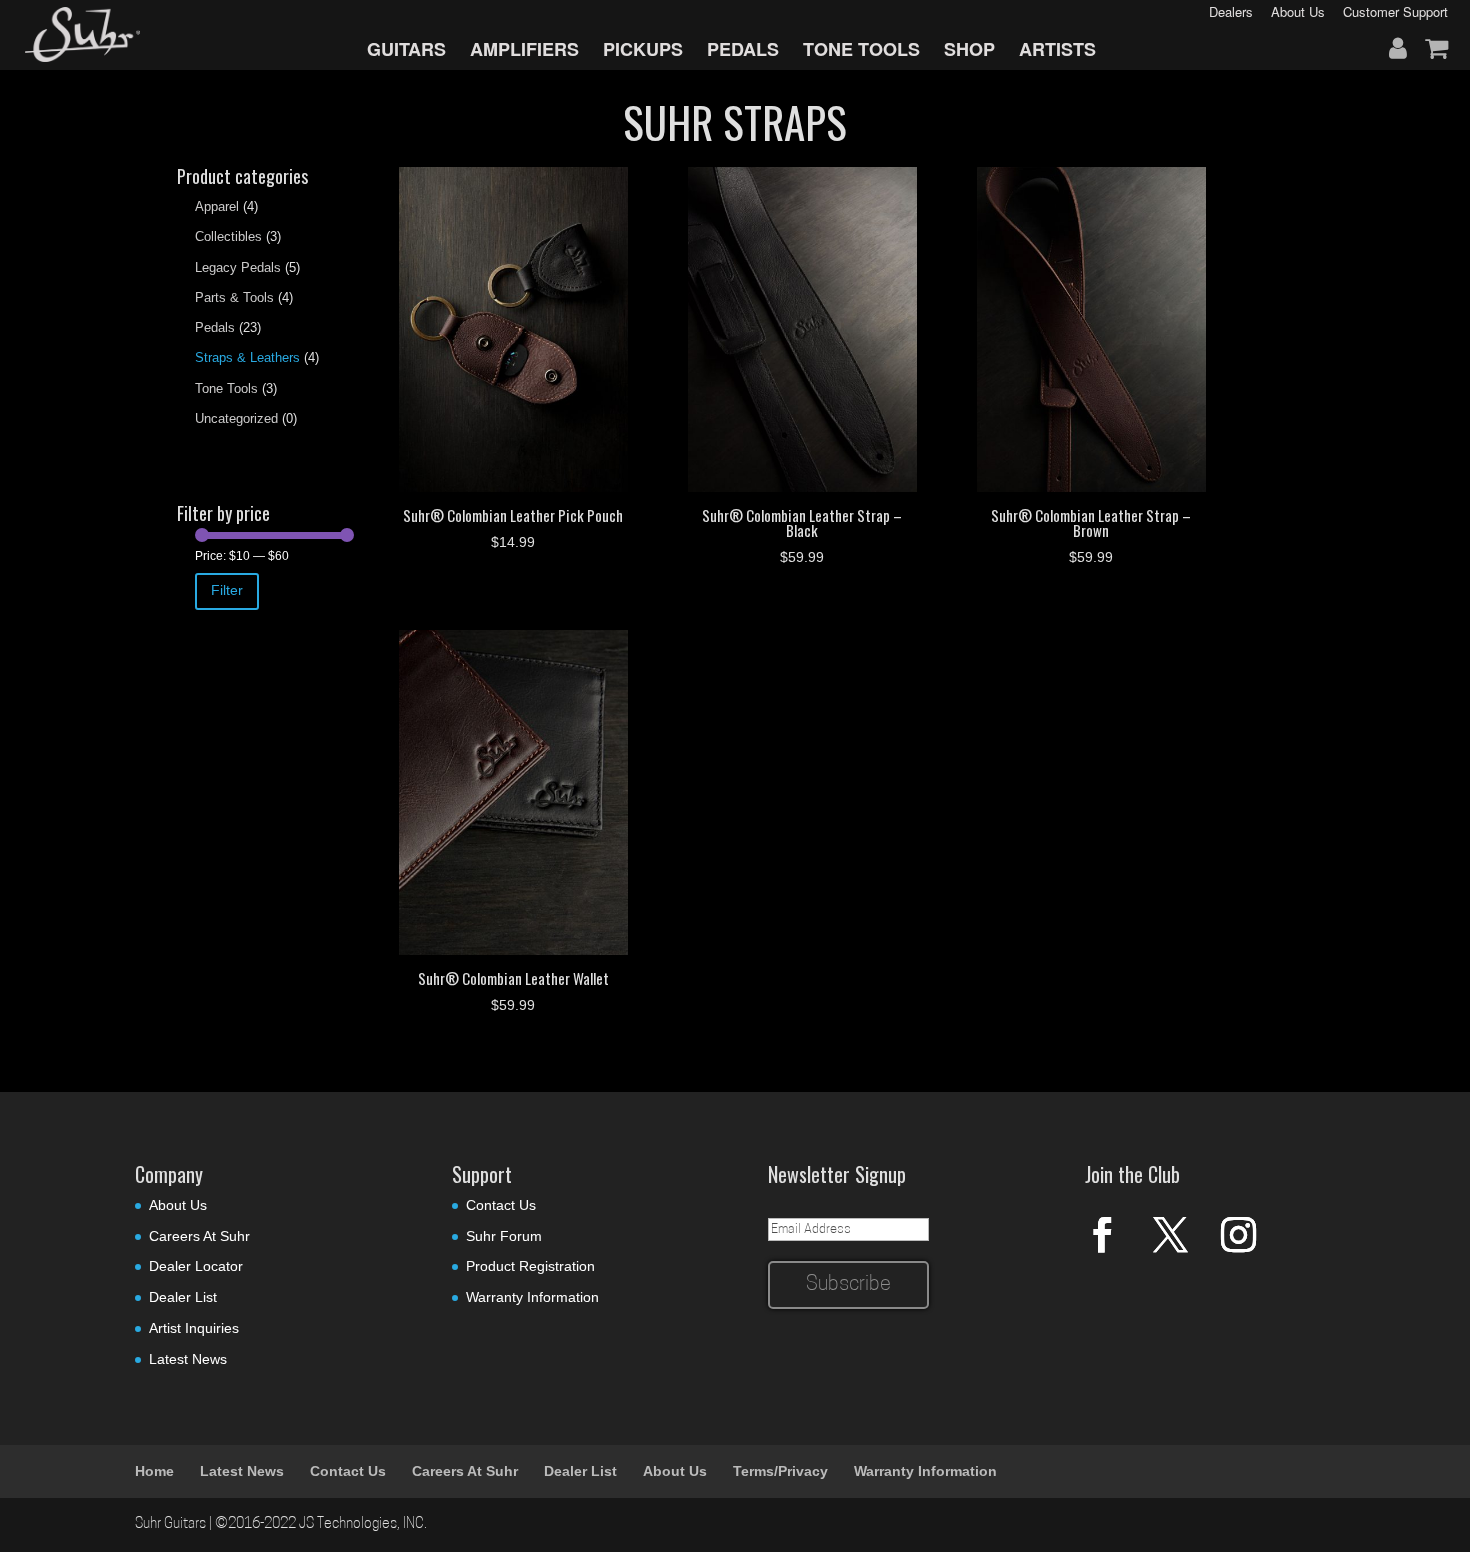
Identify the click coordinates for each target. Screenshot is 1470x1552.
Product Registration (530, 1266)
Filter (227, 590)
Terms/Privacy (780, 1471)
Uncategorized (236, 418)
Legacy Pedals (238, 267)
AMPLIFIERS (524, 49)
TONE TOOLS (861, 49)
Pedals (215, 327)
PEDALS (743, 49)
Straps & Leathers (247, 357)
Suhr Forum (504, 1236)
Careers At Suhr (199, 1236)
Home (154, 1471)
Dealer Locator (196, 1266)
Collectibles (228, 236)
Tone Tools (226, 388)
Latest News (188, 1359)
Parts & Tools (234, 297)
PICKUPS (643, 49)
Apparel (217, 206)
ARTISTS (1057, 49)
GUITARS (406, 49)
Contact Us (501, 1205)
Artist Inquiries (194, 1328)
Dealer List (183, 1297)
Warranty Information (532, 1297)
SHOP (969, 49)
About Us (178, 1205)
